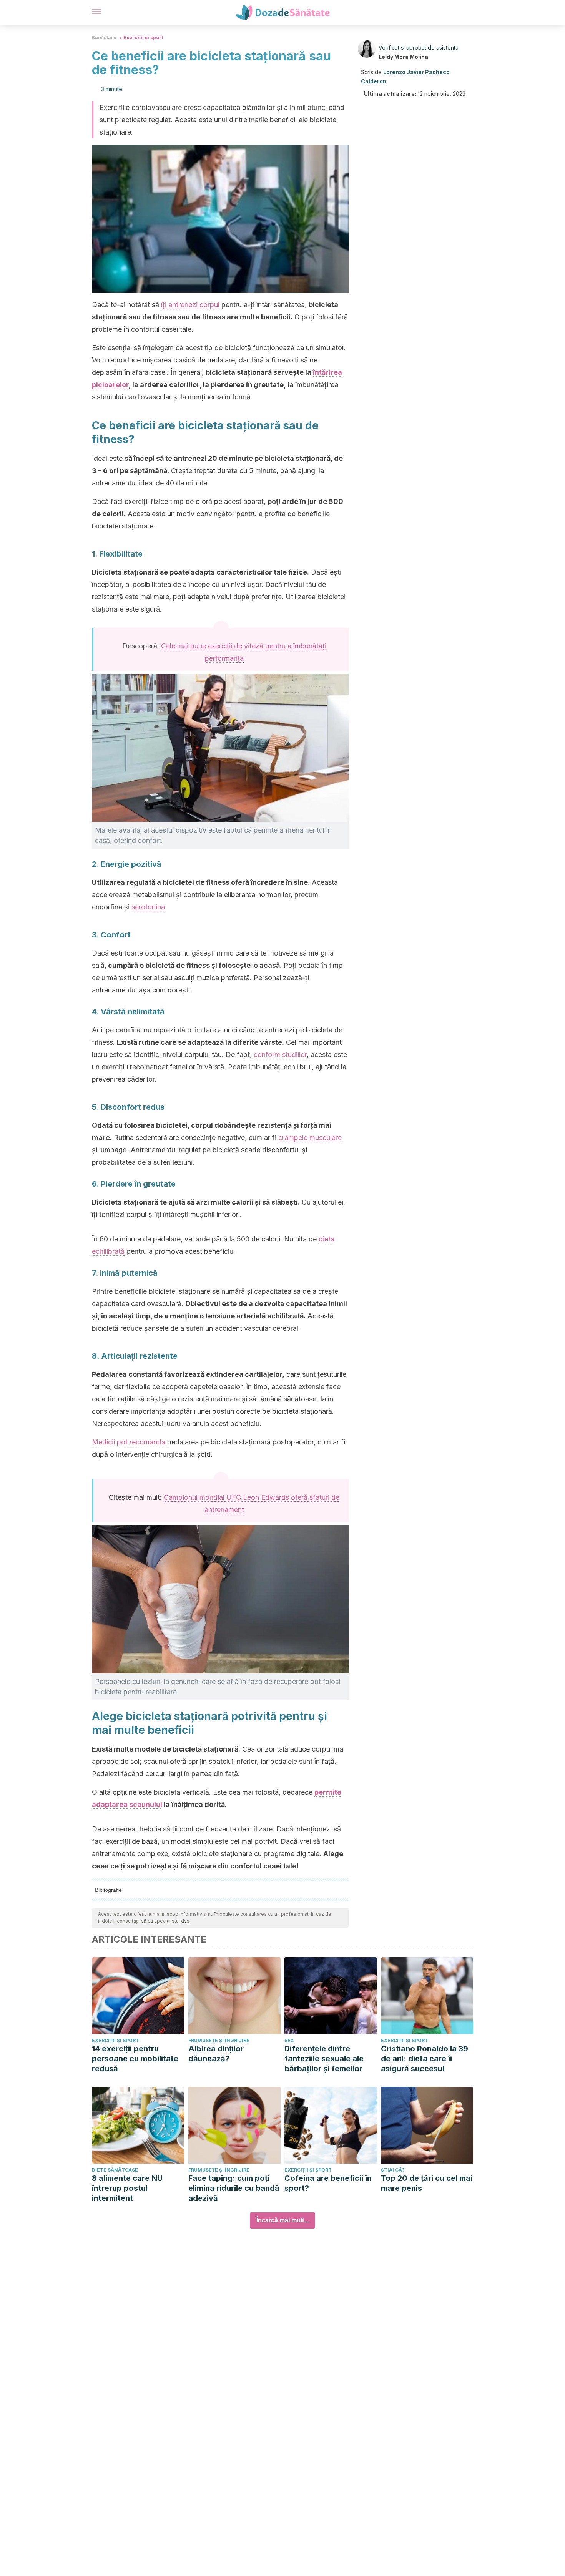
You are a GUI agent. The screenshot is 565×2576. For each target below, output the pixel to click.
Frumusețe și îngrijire (219, 2040)
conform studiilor (280, 1054)
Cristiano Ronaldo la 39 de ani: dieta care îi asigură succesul (425, 2059)
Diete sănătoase (115, 2170)
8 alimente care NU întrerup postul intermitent (127, 2188)
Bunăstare (104, 37)
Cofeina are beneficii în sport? (328, 2183)
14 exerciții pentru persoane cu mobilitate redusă (135, 2059)
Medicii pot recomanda (129, 1442)
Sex (289, 2040)
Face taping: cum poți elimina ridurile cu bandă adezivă (234, 2188)
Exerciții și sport (143, 37)
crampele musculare (310, 1138)
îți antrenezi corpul (190, 305)
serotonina (148, 907)
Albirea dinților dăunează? (216, 2054)
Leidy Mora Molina (403, 57)
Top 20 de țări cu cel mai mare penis (427, 2183)
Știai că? (393, 2170)
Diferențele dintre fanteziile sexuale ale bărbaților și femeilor (324, 2059)
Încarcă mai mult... (282, 2220)
